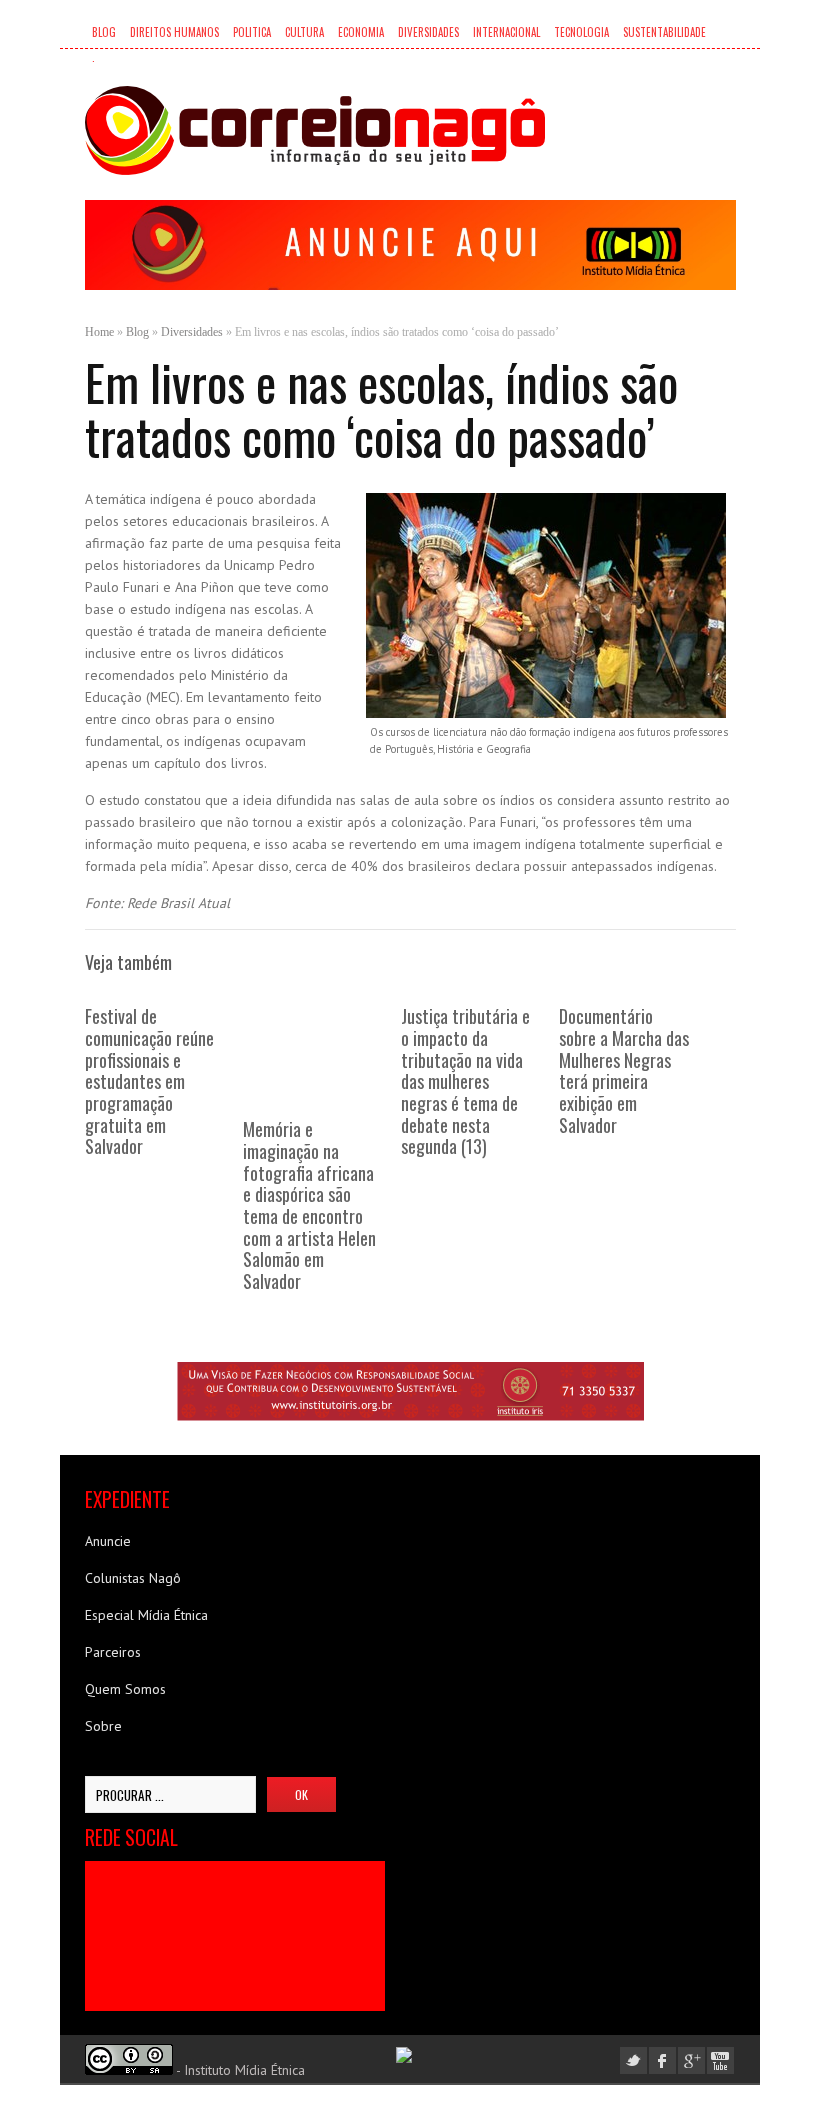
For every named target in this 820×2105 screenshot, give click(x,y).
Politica (252, 32)
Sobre (103, 1726)
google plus (691, 2060)
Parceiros (113, 1652)
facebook (662, 2060)
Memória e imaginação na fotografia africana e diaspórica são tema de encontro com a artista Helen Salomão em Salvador (309, 1204)
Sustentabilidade (664, 32)
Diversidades (428, 32)
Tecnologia (581, 32)
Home (99, 332)
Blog (104, 32)
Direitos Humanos (174, 32)
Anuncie (108, 1541)
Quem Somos (125, 1689)
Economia (361, 32)
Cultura (304, 32)
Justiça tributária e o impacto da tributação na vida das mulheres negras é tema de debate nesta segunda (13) (465, 1081)
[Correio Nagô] (315, 130)
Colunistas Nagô (133, 1578)
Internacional (506, 32)
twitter (633, 2060)
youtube (720, 2060)
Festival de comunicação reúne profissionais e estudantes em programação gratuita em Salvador (149, 1081)
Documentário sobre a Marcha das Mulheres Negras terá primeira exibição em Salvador (624, 1070)
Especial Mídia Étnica (146, 1615)
